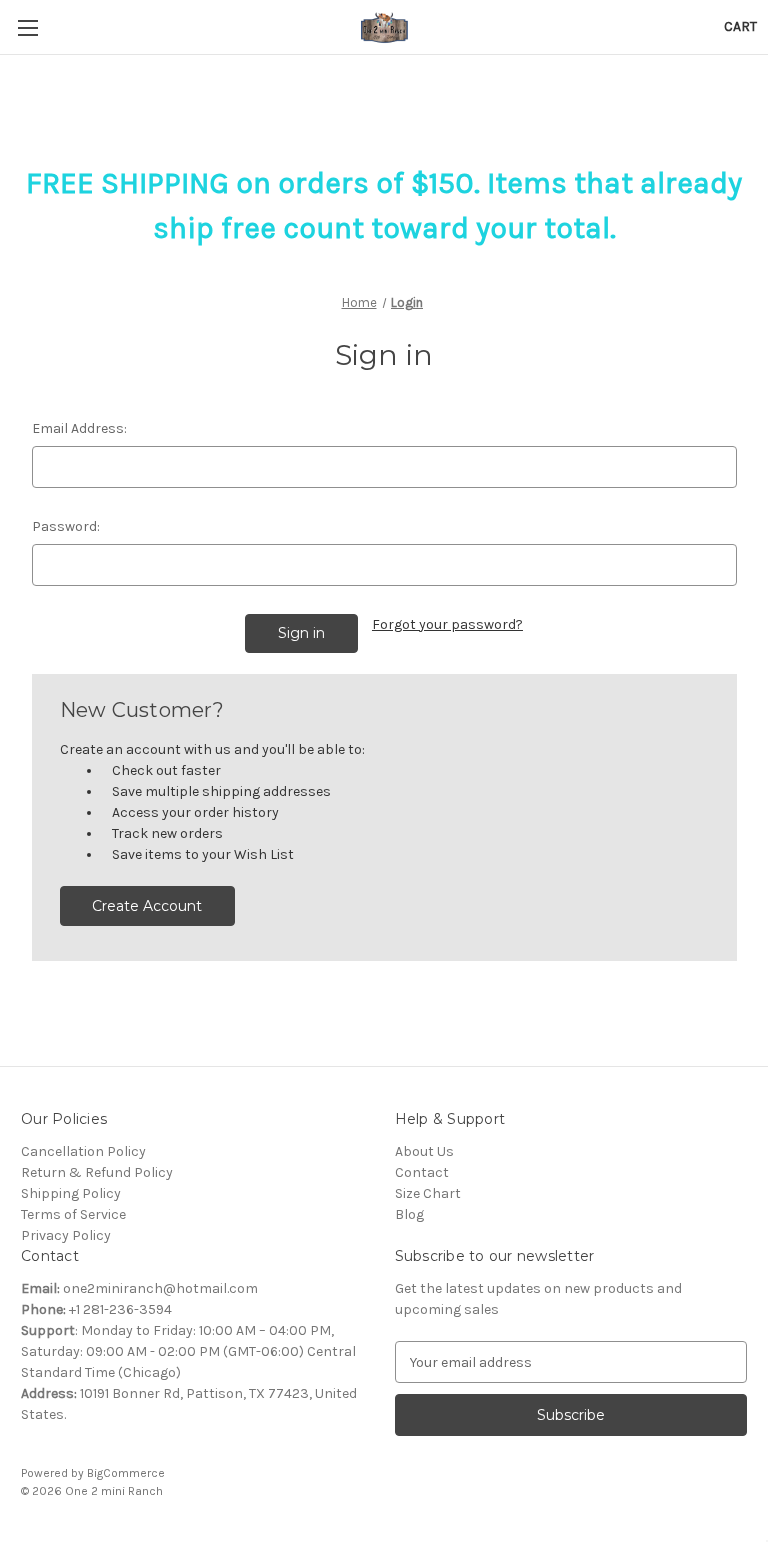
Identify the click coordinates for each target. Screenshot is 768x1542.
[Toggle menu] (27, 27)
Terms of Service (73, 1214)
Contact (422, 1172)
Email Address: (79, 428)
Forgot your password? (447, 624)
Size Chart (428, 1193)
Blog (409, 1214)
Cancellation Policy (83, 1151)
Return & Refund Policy (97, 1172)
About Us (424, 1151)
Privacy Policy (66, 1235)
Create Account (147, 906)
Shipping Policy (71, 1193)
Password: (66, 526)
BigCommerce (126, 1473)
